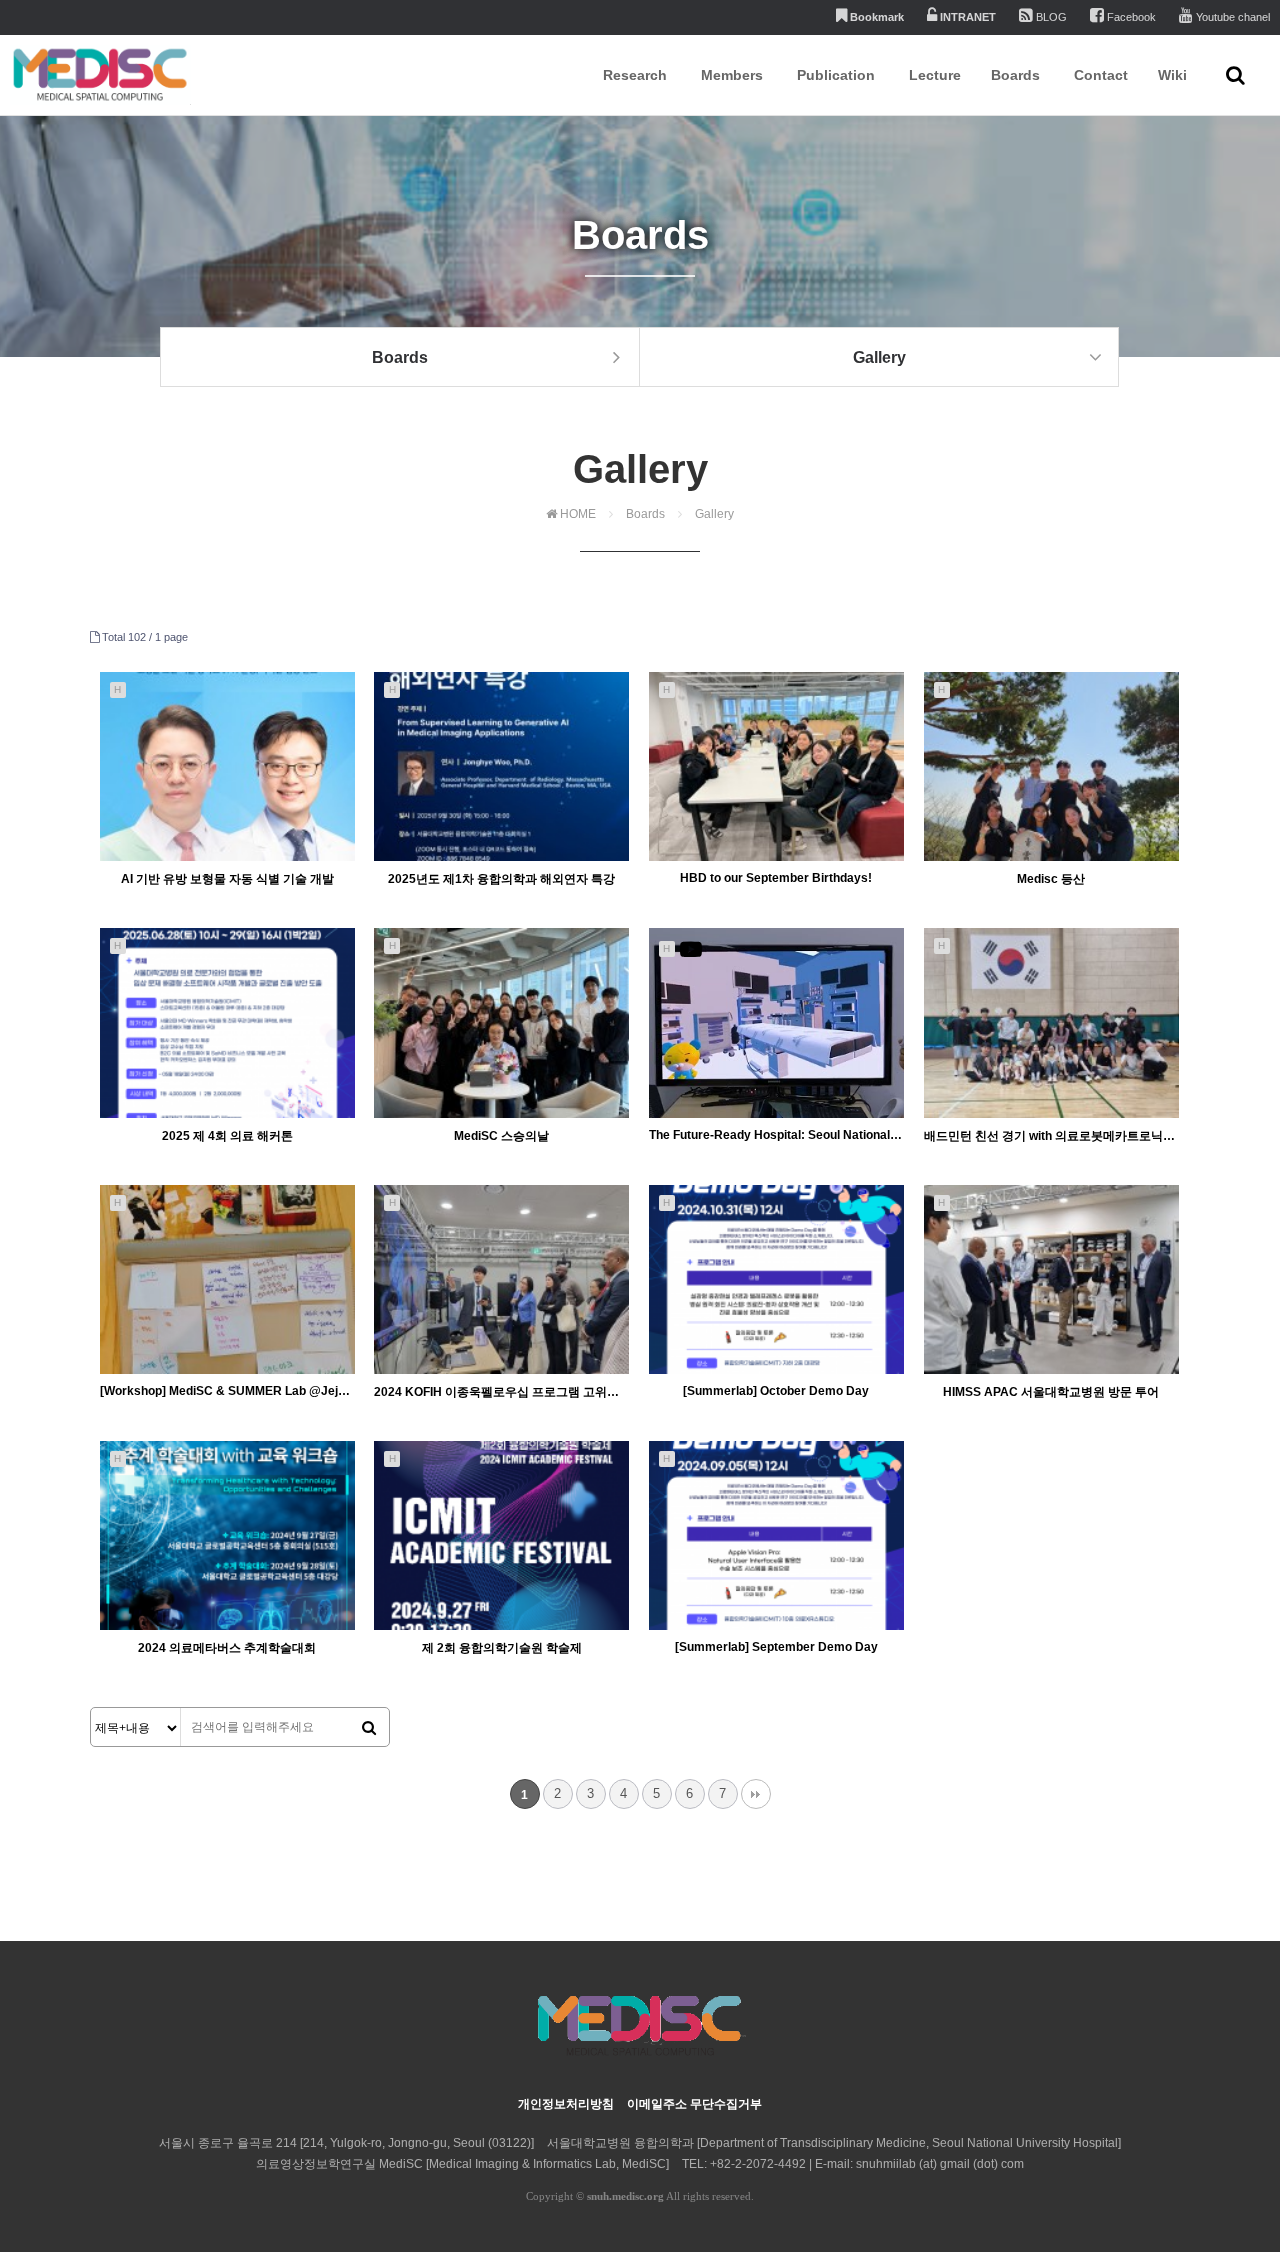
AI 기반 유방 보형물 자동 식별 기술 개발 (227, 879)
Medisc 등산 (1051, 879)
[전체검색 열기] (1235, 75)
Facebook (1130, 17)
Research (635, 75)
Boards (1015, 75)
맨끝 (756, 1794)
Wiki (1172, 75)
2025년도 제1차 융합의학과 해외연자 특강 (501, 879)
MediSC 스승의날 (501, 1136)
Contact (1101, 75)
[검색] (369, 1728)
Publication (836, 75)
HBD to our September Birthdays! (776, 878)
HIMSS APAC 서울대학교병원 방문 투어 (1051, 1392)
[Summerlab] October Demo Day (776, 1391)
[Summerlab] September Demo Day (776, 1647)
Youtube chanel (1231, 17)
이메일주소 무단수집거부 (694, 2104)
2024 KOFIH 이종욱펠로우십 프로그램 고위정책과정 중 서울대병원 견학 (501, 1392)
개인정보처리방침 (566, 2104)
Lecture (935, 75)
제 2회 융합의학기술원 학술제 (502, 1648)
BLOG (1050, 17)
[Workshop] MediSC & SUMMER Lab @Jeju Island (227, 1391)
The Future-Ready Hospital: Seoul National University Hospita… (776, 1135)
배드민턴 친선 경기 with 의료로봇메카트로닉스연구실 (1051, 1136)
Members (732, 75)
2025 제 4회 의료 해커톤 (227, 1136)
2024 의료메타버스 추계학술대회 (227, 1648)
